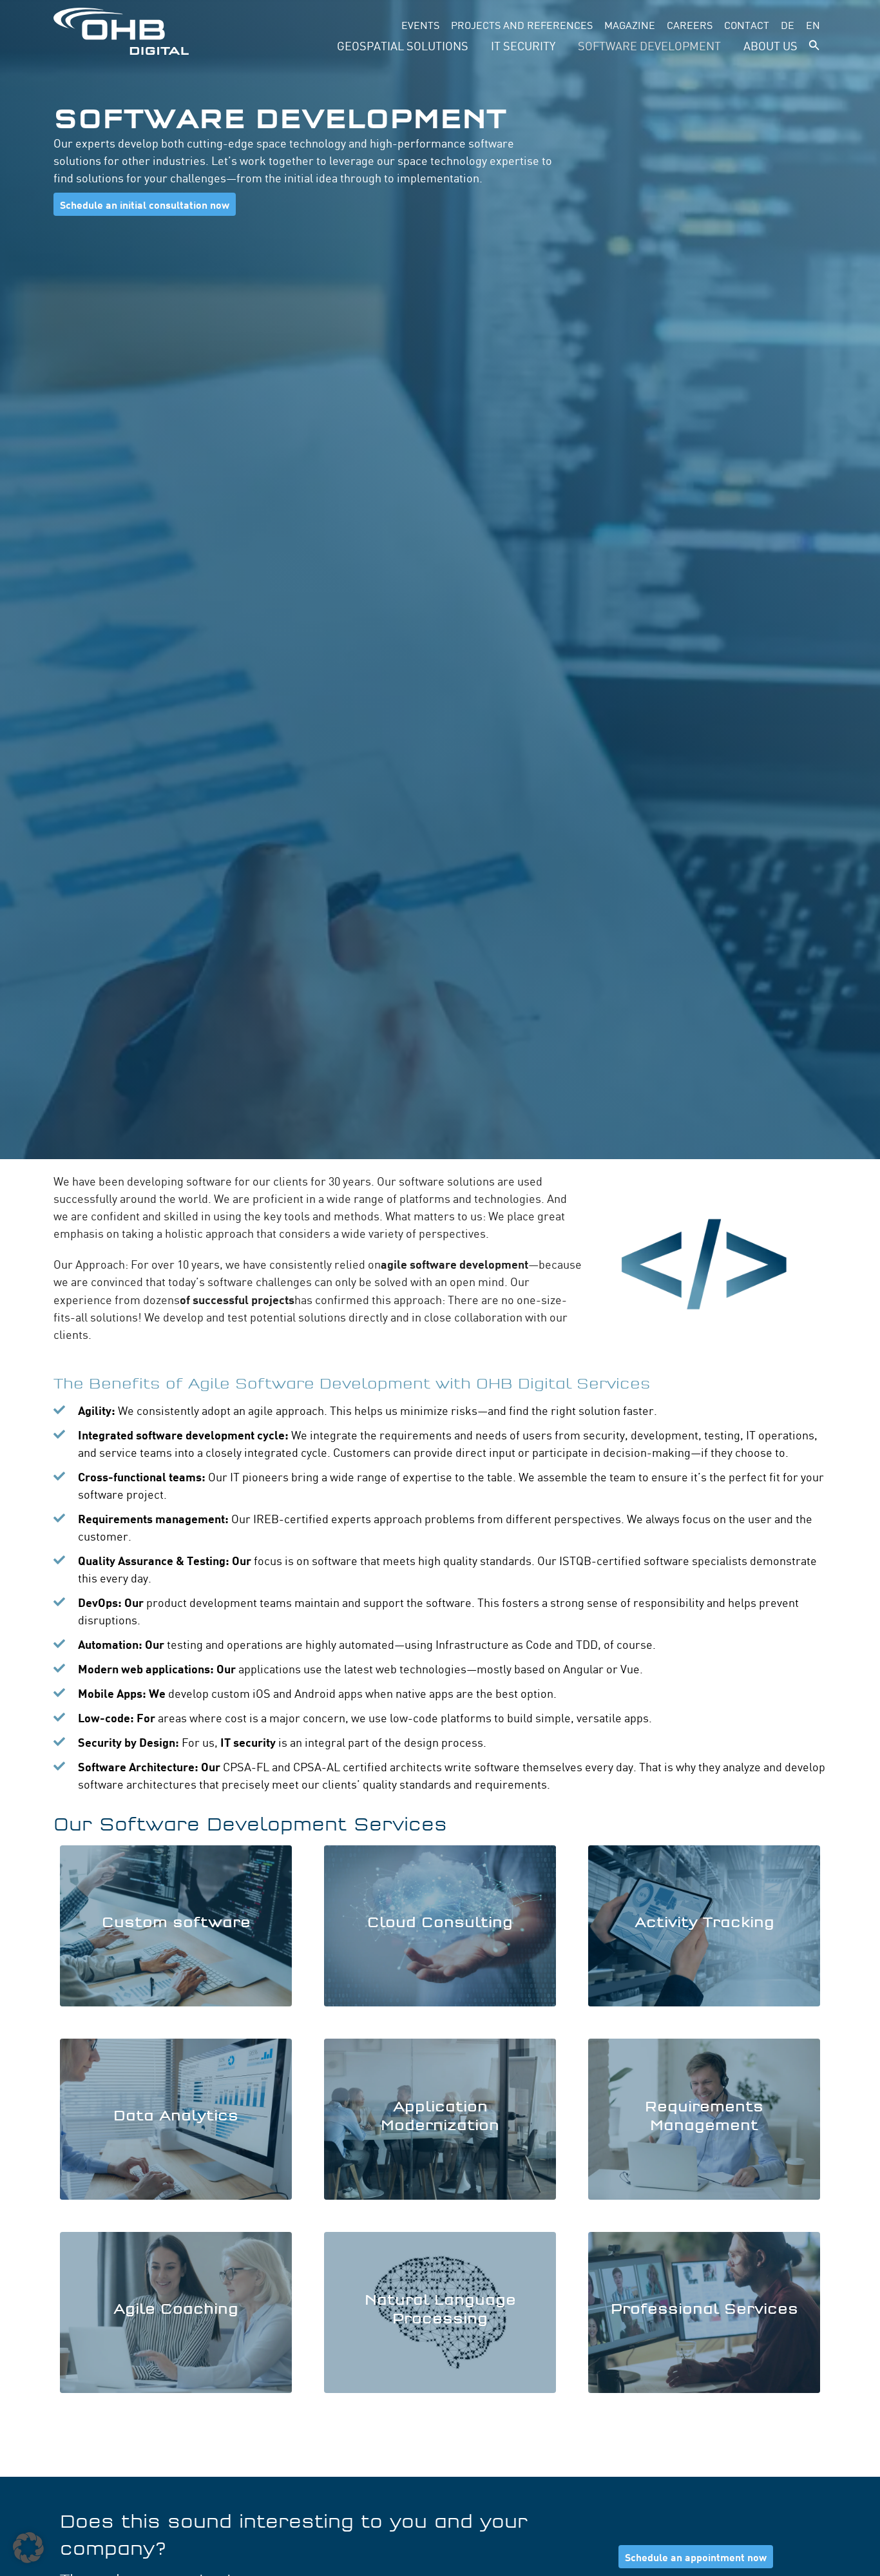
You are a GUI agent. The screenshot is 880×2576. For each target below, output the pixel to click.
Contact (747, 24)
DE (788, 24)
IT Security (523, 45)
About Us (770, 45)
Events (420, 24)
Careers (690, 24)
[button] (814, 45)
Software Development (649, 45)
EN (813, 24)
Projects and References (522, 24)
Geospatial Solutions (403, 45)
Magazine (630, 24)
